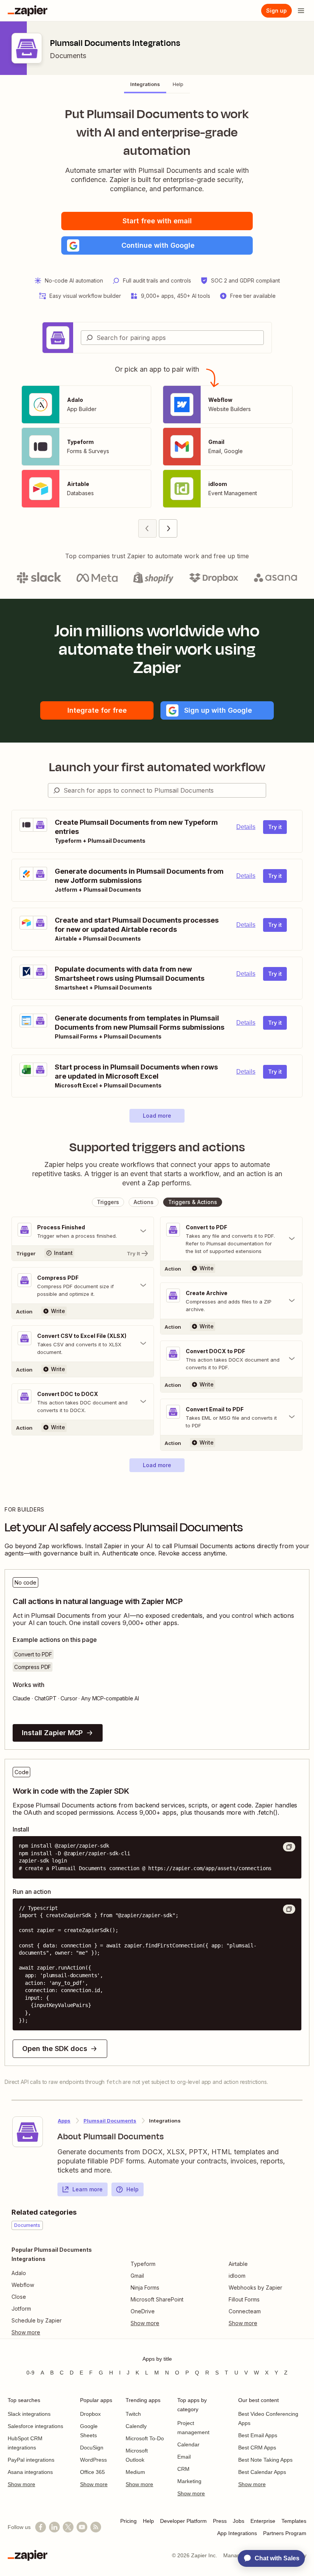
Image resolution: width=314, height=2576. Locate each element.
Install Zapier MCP (52, 1733)
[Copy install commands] (289, 1847)
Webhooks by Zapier (255, 2288)
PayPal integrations (31, 2460)
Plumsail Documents (110, 2121)
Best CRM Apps (257, 2448)
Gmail (137, 2276)
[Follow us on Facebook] (41, 2527)
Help (132, 2189)
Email (184, 2457)
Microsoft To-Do (145, 2438)
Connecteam (245, 2311)
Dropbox (90, 2414)
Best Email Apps (258, 2435)
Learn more (87, 2189)
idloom (237, 2276)
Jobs (239, 2521)
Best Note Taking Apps (265, 2460)
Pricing (128, 2521)
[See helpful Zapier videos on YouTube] (82, 2527)
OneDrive (143, 2311)
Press (220, 2521)
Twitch (133, 2414)
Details (246, 827)
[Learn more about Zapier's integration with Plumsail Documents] (28, 2132)
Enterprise (263, 2521)
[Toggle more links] (59, 2332)
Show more (21, 2484)
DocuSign (92, 2448)
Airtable (238, 2264)
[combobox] (172, 338)
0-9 (30, 2373)
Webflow (23, 2285)
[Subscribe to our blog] (96, 2527)
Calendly (136, 2426)
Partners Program (285, 2533)
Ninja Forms (145, 2288)
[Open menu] (301, 11)
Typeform (143, 2264)
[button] (157, 245)
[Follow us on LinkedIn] (54, 2527)
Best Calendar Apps (262, 2472)
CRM (183, 2469)
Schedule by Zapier (37, 2320)
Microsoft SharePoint (157, 2299)
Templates (294, 2521)
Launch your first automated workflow (157, 767)
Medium (135, 2472)
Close (19, 2297)
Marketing (189, 2481)
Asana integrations (30, 2472)
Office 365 (92, 2472)
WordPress (93, 2460)
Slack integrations (29, 2414)
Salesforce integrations (35, 2426)
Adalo (19, 2273)
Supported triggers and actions (157, 1147)
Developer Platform (183, 2521)
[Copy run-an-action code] (289, 1909)
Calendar (188, 2444)
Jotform (21, 2309)
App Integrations (237, 2533)
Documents (68, 56)
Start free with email (157, 221)
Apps (64, 2121)
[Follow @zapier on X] (68, 2527)
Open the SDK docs (55, 2049)
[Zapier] (28, 11)
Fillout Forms (244, 2299)
